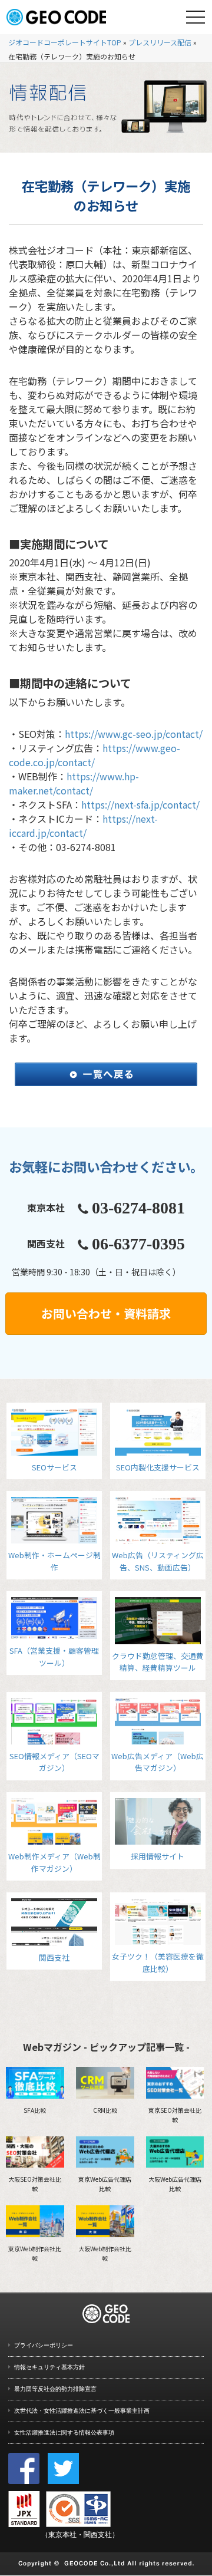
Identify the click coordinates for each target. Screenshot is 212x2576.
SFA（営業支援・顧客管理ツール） (54, 1656)
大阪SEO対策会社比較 (35, 2184)
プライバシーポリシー (44, 2345)
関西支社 (54, 1957)
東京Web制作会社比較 (35, 2253)
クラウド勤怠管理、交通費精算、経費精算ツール (158, 1662)
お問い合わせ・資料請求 (106, 1313)
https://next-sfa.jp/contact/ (140, 804)
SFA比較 (35, 2110)
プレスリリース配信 (160, 42)
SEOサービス (54, 1467)
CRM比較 (105, 2110)
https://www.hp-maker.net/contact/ (74, 783)
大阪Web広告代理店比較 (175, 2184)
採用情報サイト (158, 1856)
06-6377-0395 (138, 1244)
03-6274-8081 (138, 1208)
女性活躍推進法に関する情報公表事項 (64, 2432)
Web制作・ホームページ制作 (54, 1561)
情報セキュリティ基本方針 (49, 2367)
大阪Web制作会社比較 (105, 2253)
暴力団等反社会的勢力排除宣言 (55, 2389)
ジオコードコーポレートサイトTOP (65, 42)
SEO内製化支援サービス (158, 1467)
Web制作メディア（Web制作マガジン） (54, 1862)
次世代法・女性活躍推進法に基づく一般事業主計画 (82, 2411)
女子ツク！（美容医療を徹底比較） (158, 1962)
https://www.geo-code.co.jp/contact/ (95, 755)
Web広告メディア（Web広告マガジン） (158, 1762)
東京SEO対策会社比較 (175, 2115)
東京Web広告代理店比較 (105, 2184)
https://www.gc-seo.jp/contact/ (134, 734)
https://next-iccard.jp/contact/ (83, 826)
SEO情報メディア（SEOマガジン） (54, 1762)
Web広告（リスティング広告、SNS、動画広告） (158, 1561)
